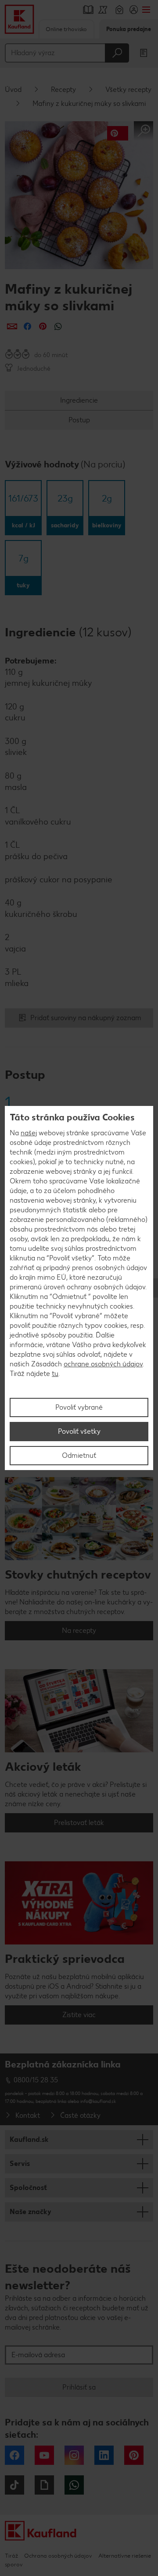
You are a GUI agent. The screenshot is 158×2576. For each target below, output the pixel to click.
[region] (79, 1288)
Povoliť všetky (79, 1431)
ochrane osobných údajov (103, 1364)
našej (29, 1133)
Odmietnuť (79, 1455)
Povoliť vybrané (79, 1407)
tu (55, 1374)
